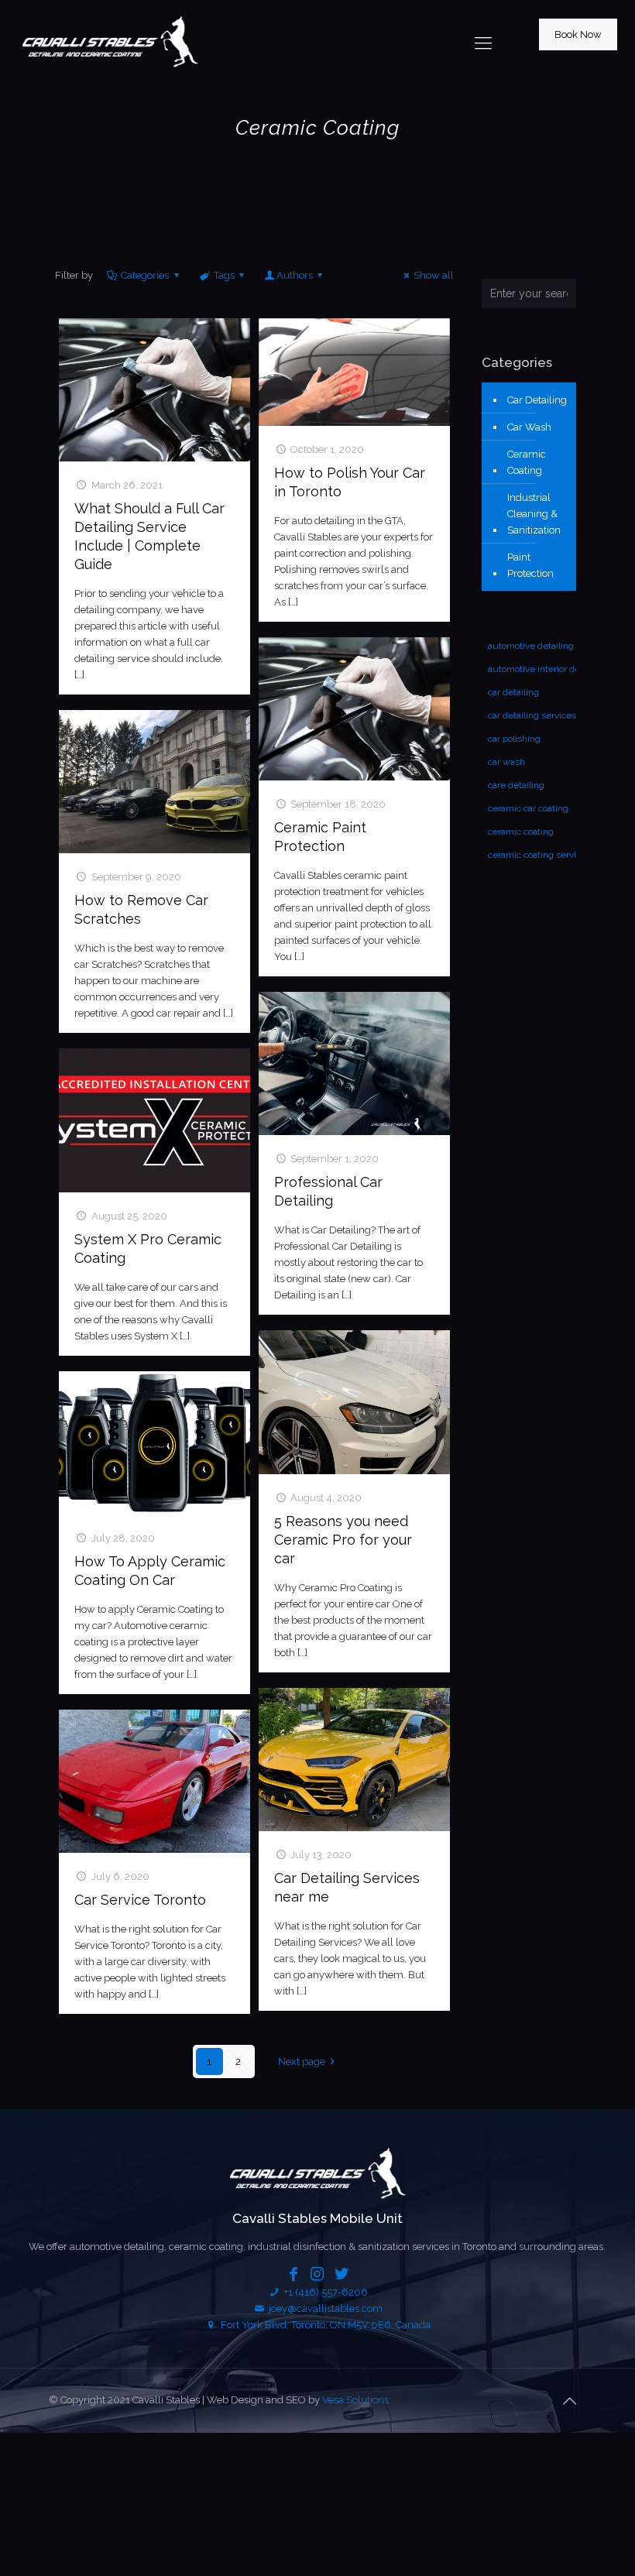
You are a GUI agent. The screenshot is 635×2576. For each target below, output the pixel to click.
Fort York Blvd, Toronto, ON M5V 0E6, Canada (324, 2325)
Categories (145, 275)
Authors (295, 275)
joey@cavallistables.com (326, 2308)
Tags (224, 275)
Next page (302, 2061)
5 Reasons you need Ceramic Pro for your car (343, 1540)
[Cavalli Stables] (110, 43)
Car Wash (529, 427)
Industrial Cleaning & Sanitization (534, 514)
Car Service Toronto (140, 1900)
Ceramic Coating (527, 462)
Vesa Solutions (355, 2400)
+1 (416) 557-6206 (324, 2292)
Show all (434, 275)
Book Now (578, 34)
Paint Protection (530, 565)
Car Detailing (537, 400)
